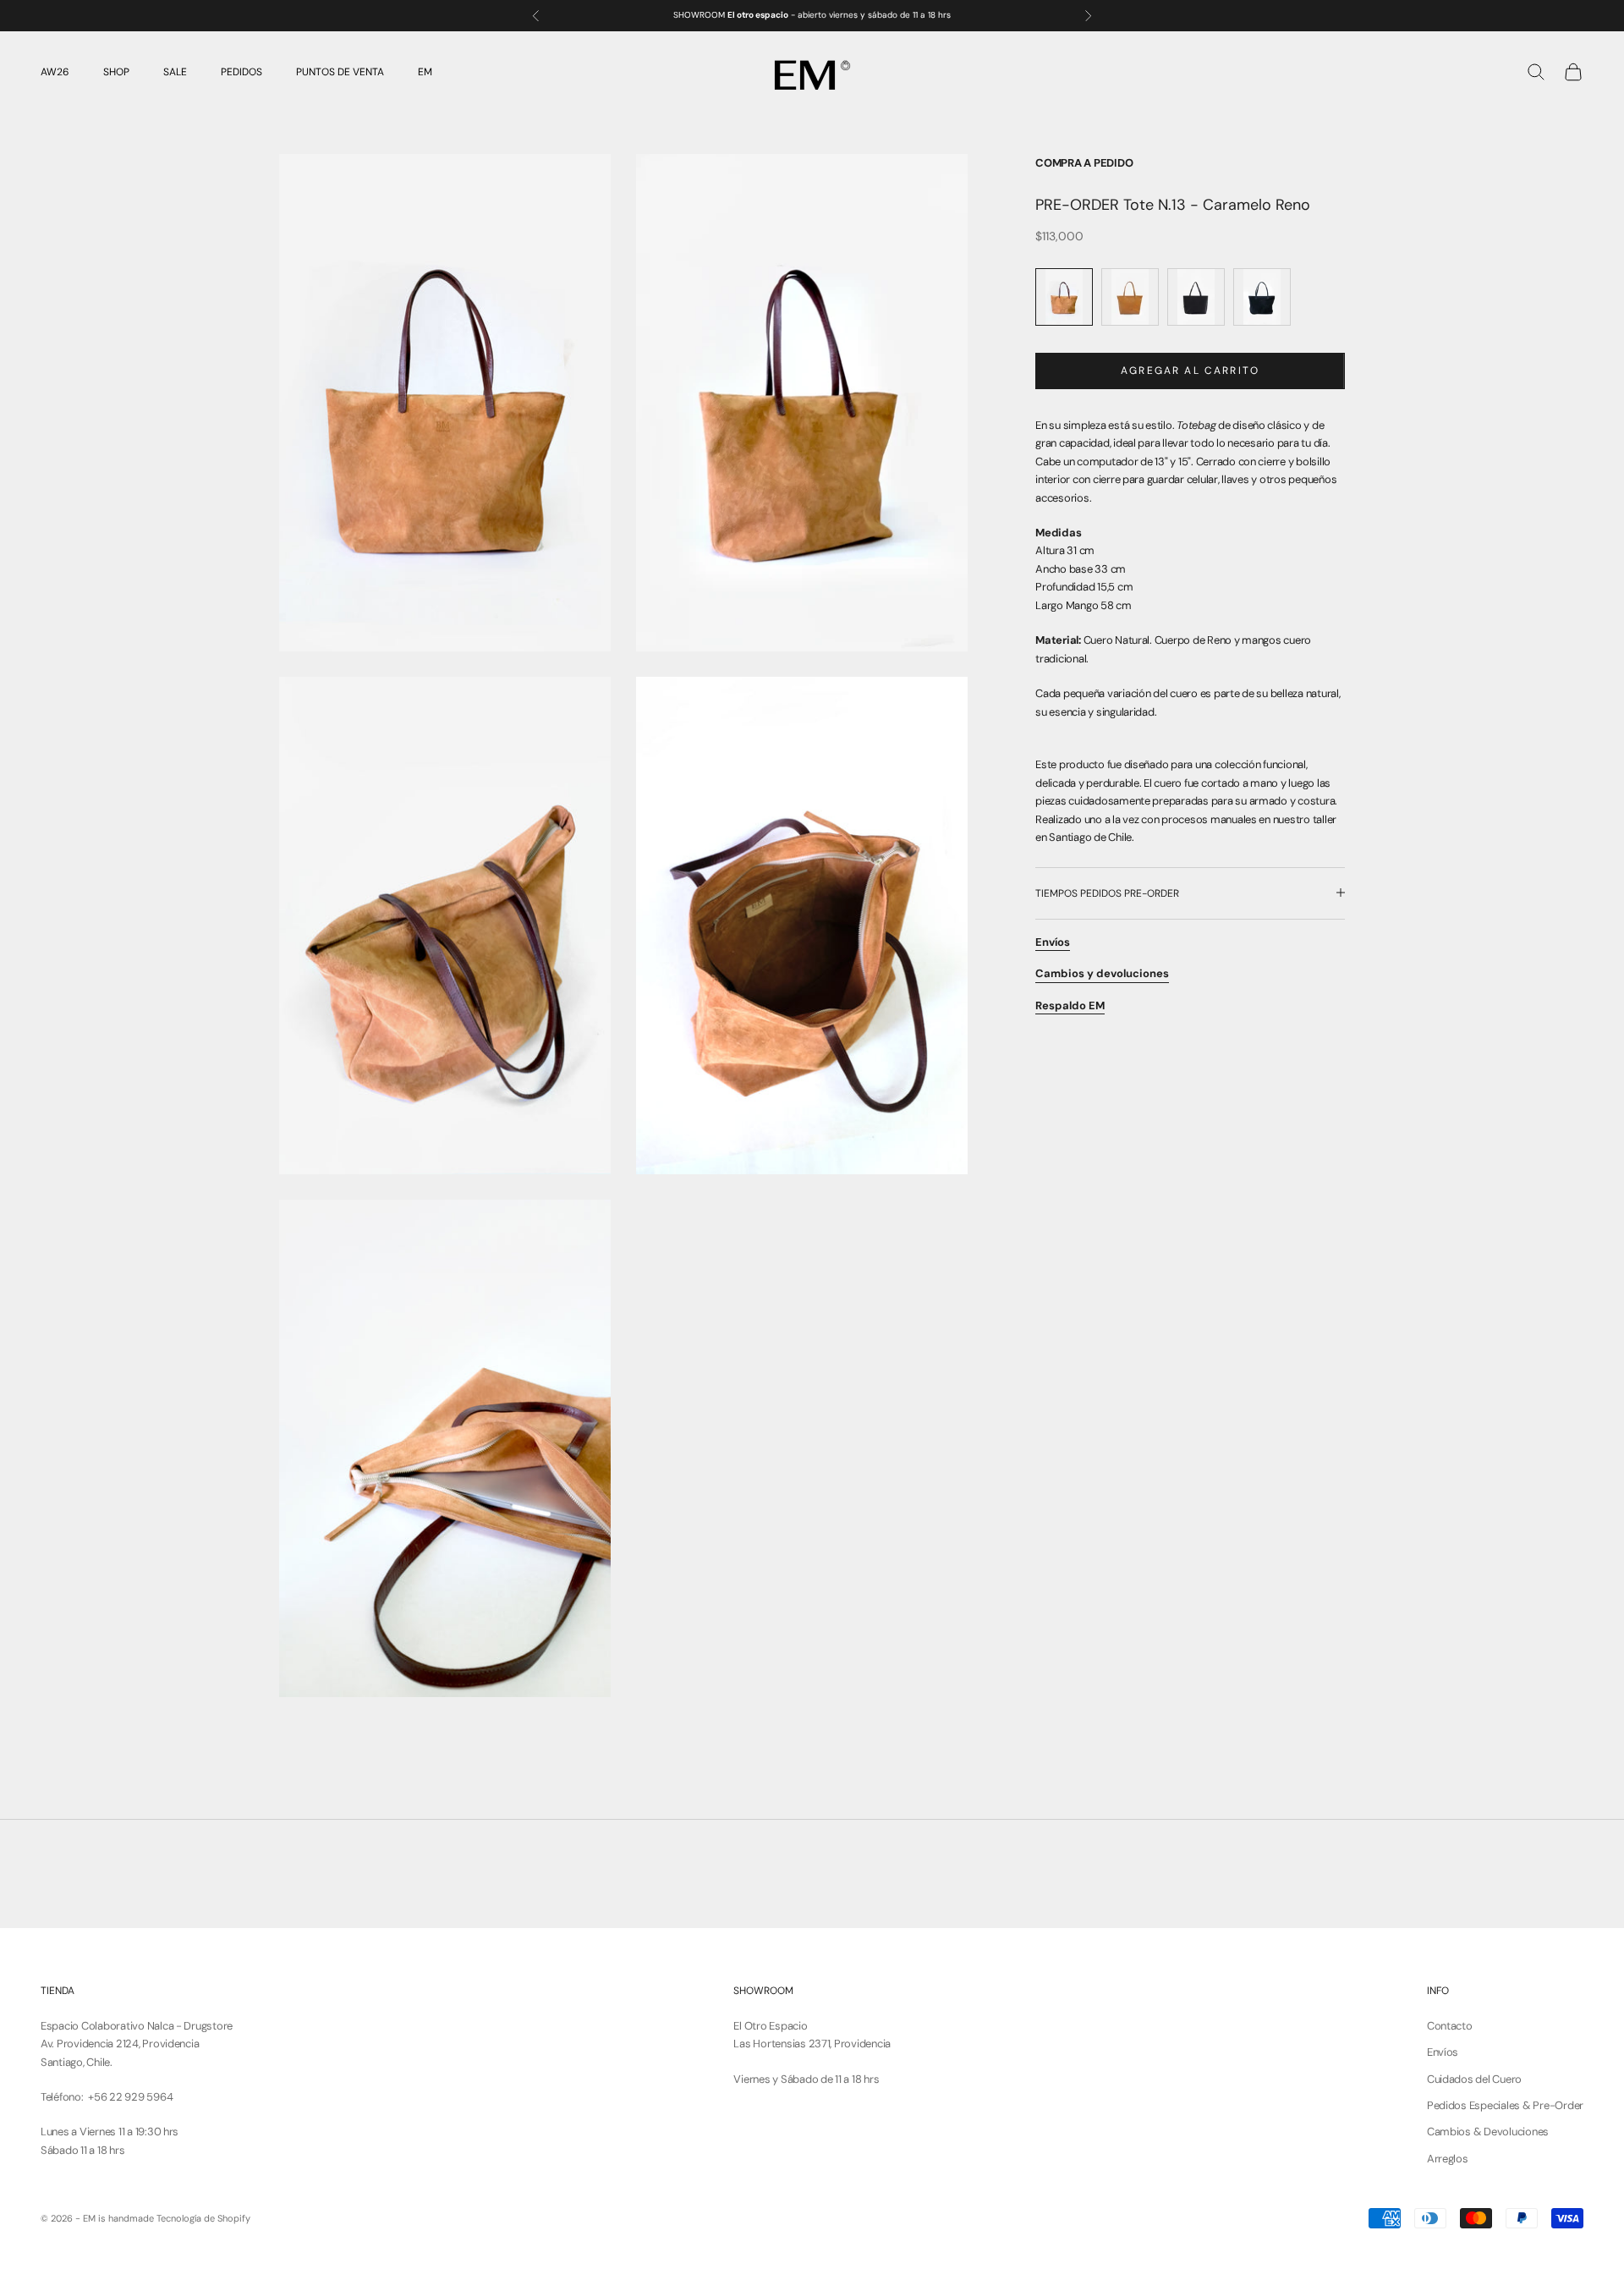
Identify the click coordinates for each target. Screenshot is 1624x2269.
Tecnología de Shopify (203, 2218)
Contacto (1450, 2026)
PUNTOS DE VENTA (340, 72)
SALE (175, 72)
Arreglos (1448, 2159)
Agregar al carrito (1190, 370)
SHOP (116, 72)
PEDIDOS (241, 72)
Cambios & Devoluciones (1488, 2132)
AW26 (55, 72)
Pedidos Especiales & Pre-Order (1505, 2105)
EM (425, 72)
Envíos (1443, 2052)
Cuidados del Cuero (1474, 2079)
